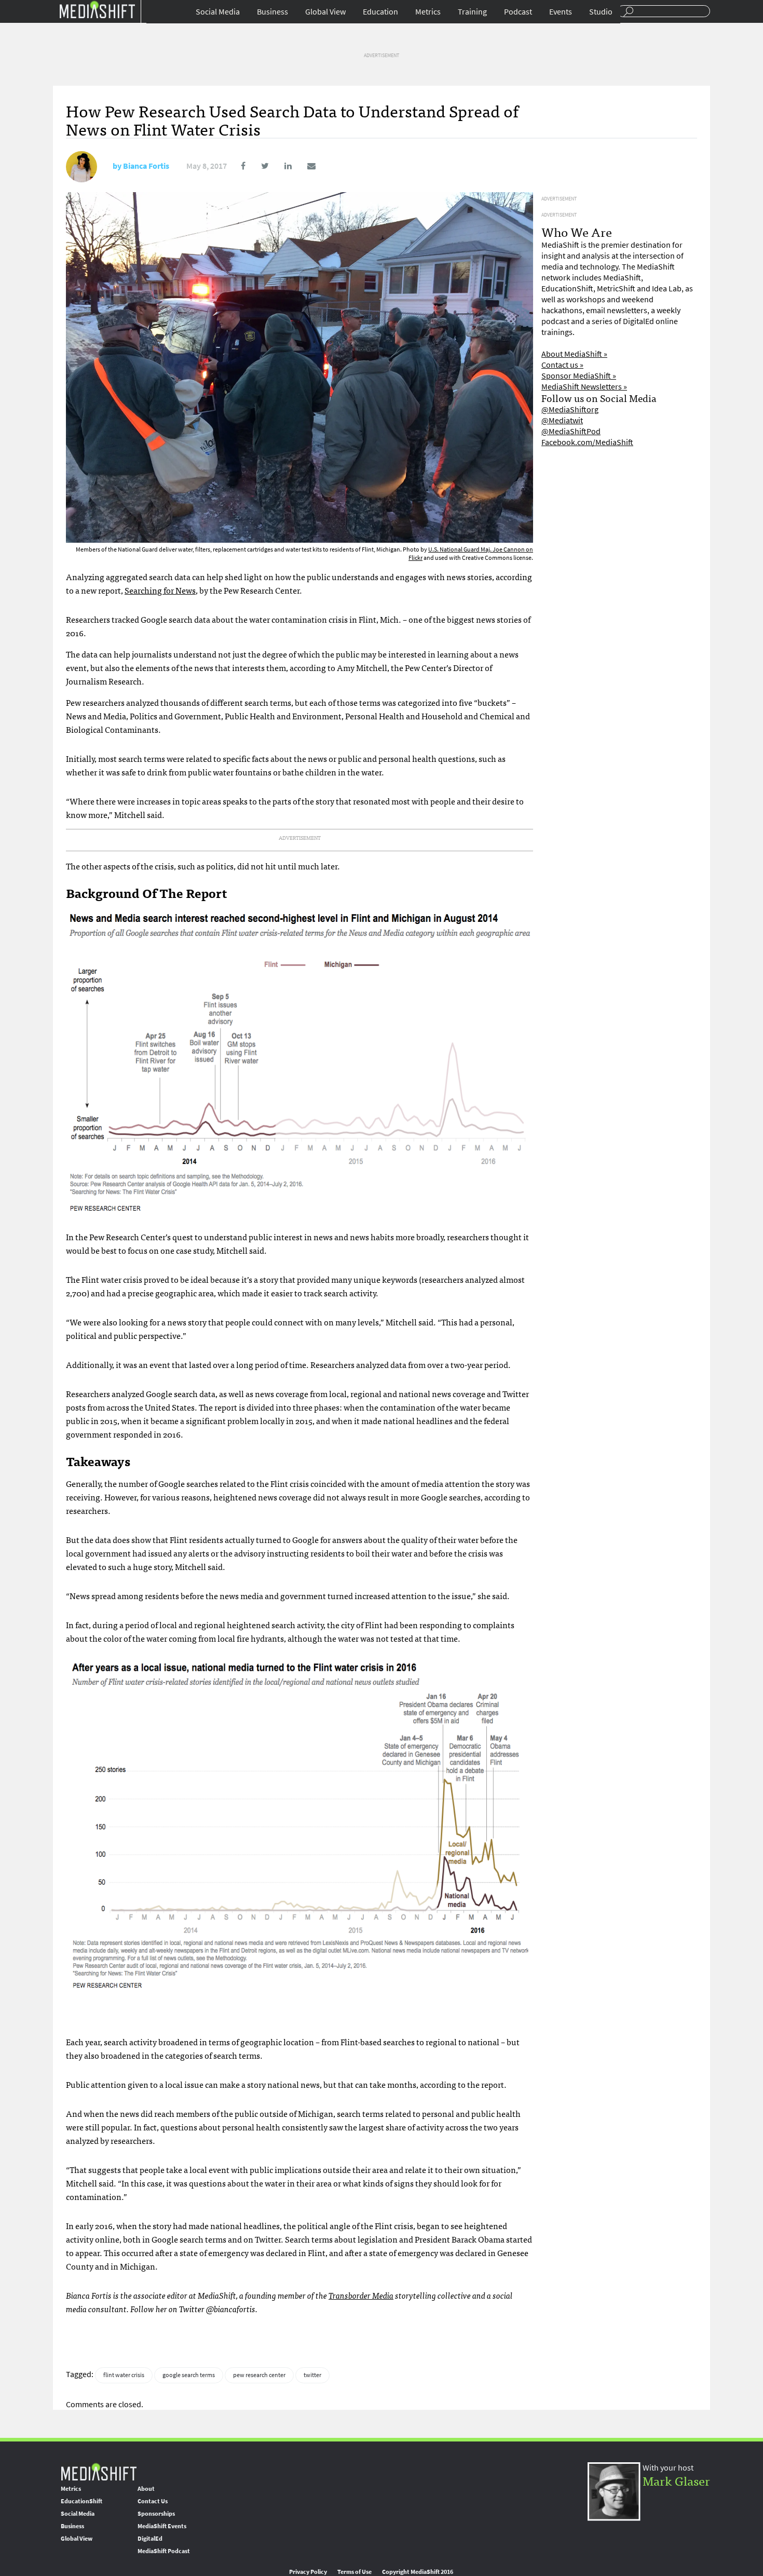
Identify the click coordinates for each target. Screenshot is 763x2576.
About (146, 2489)
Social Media (218, 12)
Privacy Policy (308, 2572)
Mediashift (97, 9)
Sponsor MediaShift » (579, 376)
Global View (325, 12)
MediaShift (99, 2471)
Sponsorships (156, 2514)
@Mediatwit (562, 420)
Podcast (518, 12)
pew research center (259, 2375)
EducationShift (81, 2501)
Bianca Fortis (146, 166)
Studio (601, 12)
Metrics (428, 12)
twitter (312, 2375)
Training (472, 12)
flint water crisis (124, 2375)
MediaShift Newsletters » (584, 387)
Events (561, 12)
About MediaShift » (574, 354)
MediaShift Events (162, 2526)
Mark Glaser (676, 2480)
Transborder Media (361, 2295)
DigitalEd (150, 2539)
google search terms (189, 2375)
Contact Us (153, 2501)
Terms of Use (355, 2572)
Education (380, 12)
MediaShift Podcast (164, 2551)
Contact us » (562, 365)
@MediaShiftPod (571, 431)
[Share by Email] (304, 166)
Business (272, 12)
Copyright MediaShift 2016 (418, 2572)
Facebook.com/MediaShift (587, 442)
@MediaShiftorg (570, 410)
